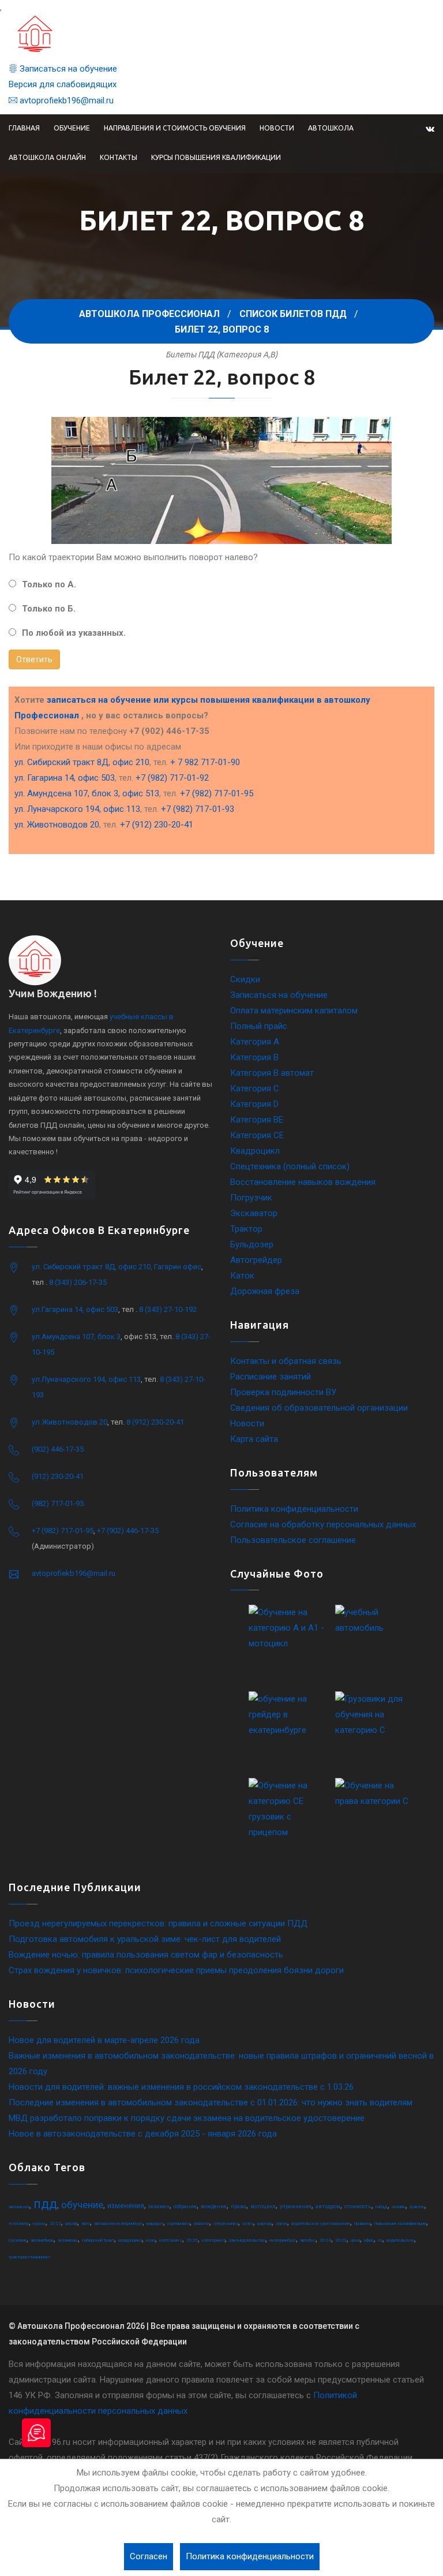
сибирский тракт (98, 2240)
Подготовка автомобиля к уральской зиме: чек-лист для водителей (145, 1939)
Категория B (254, 1057)
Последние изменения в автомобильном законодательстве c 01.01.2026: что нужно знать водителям (211, 2102)
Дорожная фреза (265, 1291)
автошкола (19, 2207)
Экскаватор (254, 1213)
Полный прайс (259, 1026)
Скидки (245, 979)
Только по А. (49, 584)
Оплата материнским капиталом (294, 1011)
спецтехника (226, 2223)
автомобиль (42, 2240)
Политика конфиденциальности (294, 1509)
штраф (71, 2223)
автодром (328, 2206)
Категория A (255, 1042)
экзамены (68, 2240)
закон (281, 2223)
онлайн (399, 2207)
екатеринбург (283, 2240)
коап (151, 2240)
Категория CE (257, 1135)
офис (369, 2240)
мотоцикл (263, 2206)
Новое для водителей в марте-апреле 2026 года (104, 2040)
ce (380, 2240)
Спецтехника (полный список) (290, 1166)
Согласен (149, 2556)
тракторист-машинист (29, 2257)
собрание (185, 2206)
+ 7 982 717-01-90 (205, 762)
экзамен (159, 2206)
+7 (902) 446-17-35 (128, 1531)
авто (86, 2223)
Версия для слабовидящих (63, 84)
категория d (213, 2240)
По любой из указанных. (74, 633)
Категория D (254, 1104)
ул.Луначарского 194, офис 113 (86, 1379)
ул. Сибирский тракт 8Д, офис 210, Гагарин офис (117, 1267)
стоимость (358, 2206)
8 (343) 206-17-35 (78, 1282)
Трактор (246, 1229)
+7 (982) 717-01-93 (198, 809)
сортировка (179, 2223)
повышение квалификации (400, 2223)
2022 (55, 2223)
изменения (126, 2206)
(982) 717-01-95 (58, 1503)
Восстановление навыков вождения (303, 1182)
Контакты (119, 157)
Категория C (255, 1088)
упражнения (296, 2206)
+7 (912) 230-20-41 (157, 825)
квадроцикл (130, 2240)
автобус (308, 2240)
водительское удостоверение (321, 2223)
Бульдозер (252, 1244)
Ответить (34, 659)
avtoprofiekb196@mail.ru (65, 100)
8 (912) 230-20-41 (155, 1422)
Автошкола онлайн (47, 157)
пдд (45, 2204)
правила (362, 2223)
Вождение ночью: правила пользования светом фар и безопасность (146, 1955)
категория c (171, 2240)
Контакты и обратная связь (286, 1361)
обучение (82, 2205)
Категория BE (257, 1120)
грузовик (18, 2240)
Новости (277, 128)
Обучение (72, 128)
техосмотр (19, 2223)
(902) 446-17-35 (58, 1449)
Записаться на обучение (67, 69)
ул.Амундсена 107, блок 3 (76, 1337)
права (239, 2206)
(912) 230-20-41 (58, 1476)
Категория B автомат (272, 1073)
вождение (214, 2206)
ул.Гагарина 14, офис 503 (75, 1309)
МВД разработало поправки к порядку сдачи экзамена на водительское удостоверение (187, 2118)
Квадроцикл (255, 1151)
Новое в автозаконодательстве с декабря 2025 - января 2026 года (143, 2134)
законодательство (247, 2240)
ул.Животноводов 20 (70, 1422)
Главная (24, 128)
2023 (341, 2240)
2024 (325, 2240)
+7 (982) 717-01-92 (172, 778)
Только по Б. (49, 609)
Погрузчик (251, 1198)
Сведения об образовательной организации (319, 1408)
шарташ (264, 2223)
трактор (417, 2207)
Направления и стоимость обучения (175, 128)
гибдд (382, 2207)
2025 (192, 2240)
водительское (400, 2240)
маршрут (155, 2223)
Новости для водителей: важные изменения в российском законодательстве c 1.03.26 (181, 2087)
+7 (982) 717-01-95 (217, 793)
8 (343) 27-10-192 (168, 1309)
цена (355, 2240)
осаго (248, 2223)
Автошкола (331, 128)
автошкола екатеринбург (118, 2223)
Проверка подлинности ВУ (283, 1392)
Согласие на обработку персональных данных (323, 1524)
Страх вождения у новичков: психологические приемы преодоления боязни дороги (176, 1970)
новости (202, 2223)
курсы (39, 2223)
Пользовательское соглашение (293, 1540)
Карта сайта (254, 1439)
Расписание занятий (271, 1377)
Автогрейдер (256, 1260)
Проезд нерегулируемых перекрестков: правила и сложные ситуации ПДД (158, 1923)
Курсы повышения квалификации (216, 157)
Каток (242, 1276)
